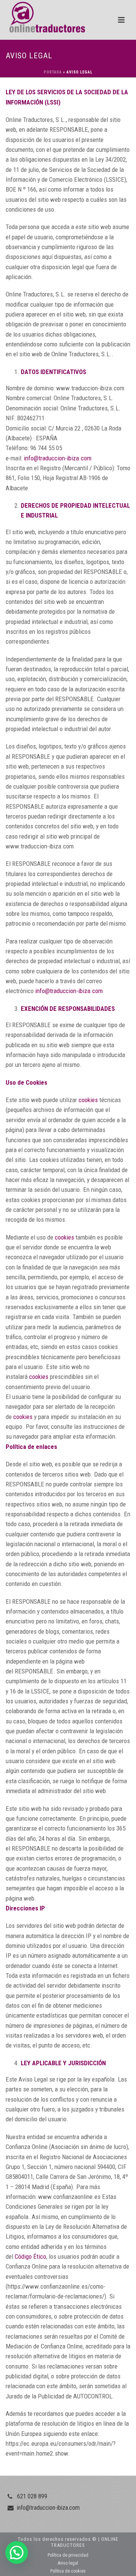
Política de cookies (68, 2571)
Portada (53, 72)
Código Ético (30, 2256)
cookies (88, 1100)
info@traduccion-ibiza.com (58, 458)
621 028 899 (32, 2496)
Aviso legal (68, 2563)
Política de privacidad (68, 2555)
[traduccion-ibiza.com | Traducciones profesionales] (42, 17)
